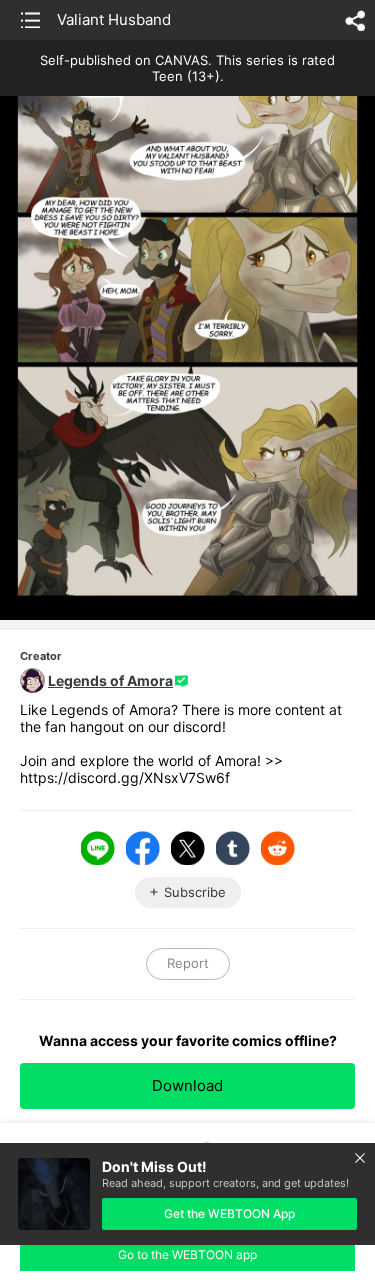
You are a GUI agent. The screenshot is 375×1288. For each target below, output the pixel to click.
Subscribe (195, 892)
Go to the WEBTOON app (187, 1254)
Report (188, 963)
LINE (98, 848)
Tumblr (233, 848)
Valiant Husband (114, 19)
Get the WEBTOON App (229, 1213)
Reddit (278, 848)
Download (187, 1085)
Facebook (143, 848)
